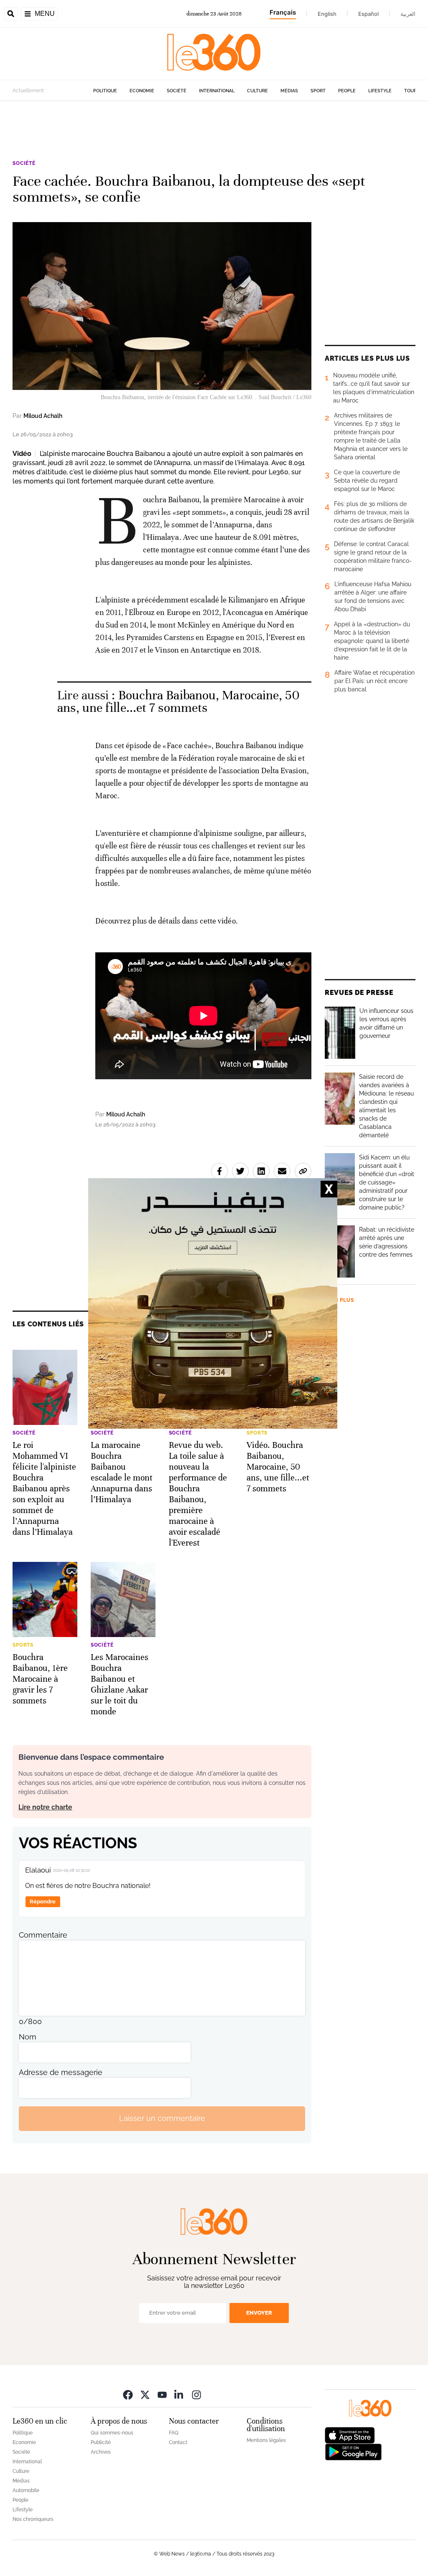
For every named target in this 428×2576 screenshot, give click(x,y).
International (217, 91)
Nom (28, 2037)
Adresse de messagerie (61, 2072)
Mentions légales (266, 2440)
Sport (318, 91)
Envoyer (259, 2313)
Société (177, 91)
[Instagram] (196, 2395)
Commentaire (43, 1935)
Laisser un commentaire (162, 2118)
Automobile (26, 2490)
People (347, 91)
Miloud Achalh (43, 416)
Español (368, 14)
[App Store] (350, 2434)
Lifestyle (380, 91)
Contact (178, 2442)
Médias (289, 91)
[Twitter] (145, 2395)
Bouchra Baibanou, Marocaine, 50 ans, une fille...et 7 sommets (178, 702)
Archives (101, 2452)
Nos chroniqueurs (33, 2519)
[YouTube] (162, 2395)
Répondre (43, 1902)
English (327, 14)
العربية (408, 14)
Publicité (101, 2442)
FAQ (174, 2433)
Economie (142, 91)
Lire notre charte (45, 1807)
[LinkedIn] (179, 2395)
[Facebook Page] (128, 2395)
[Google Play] (353, 2451)
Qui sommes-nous (112, 2433)
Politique (105, 91)
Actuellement (28, 91)
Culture (257, 91)
